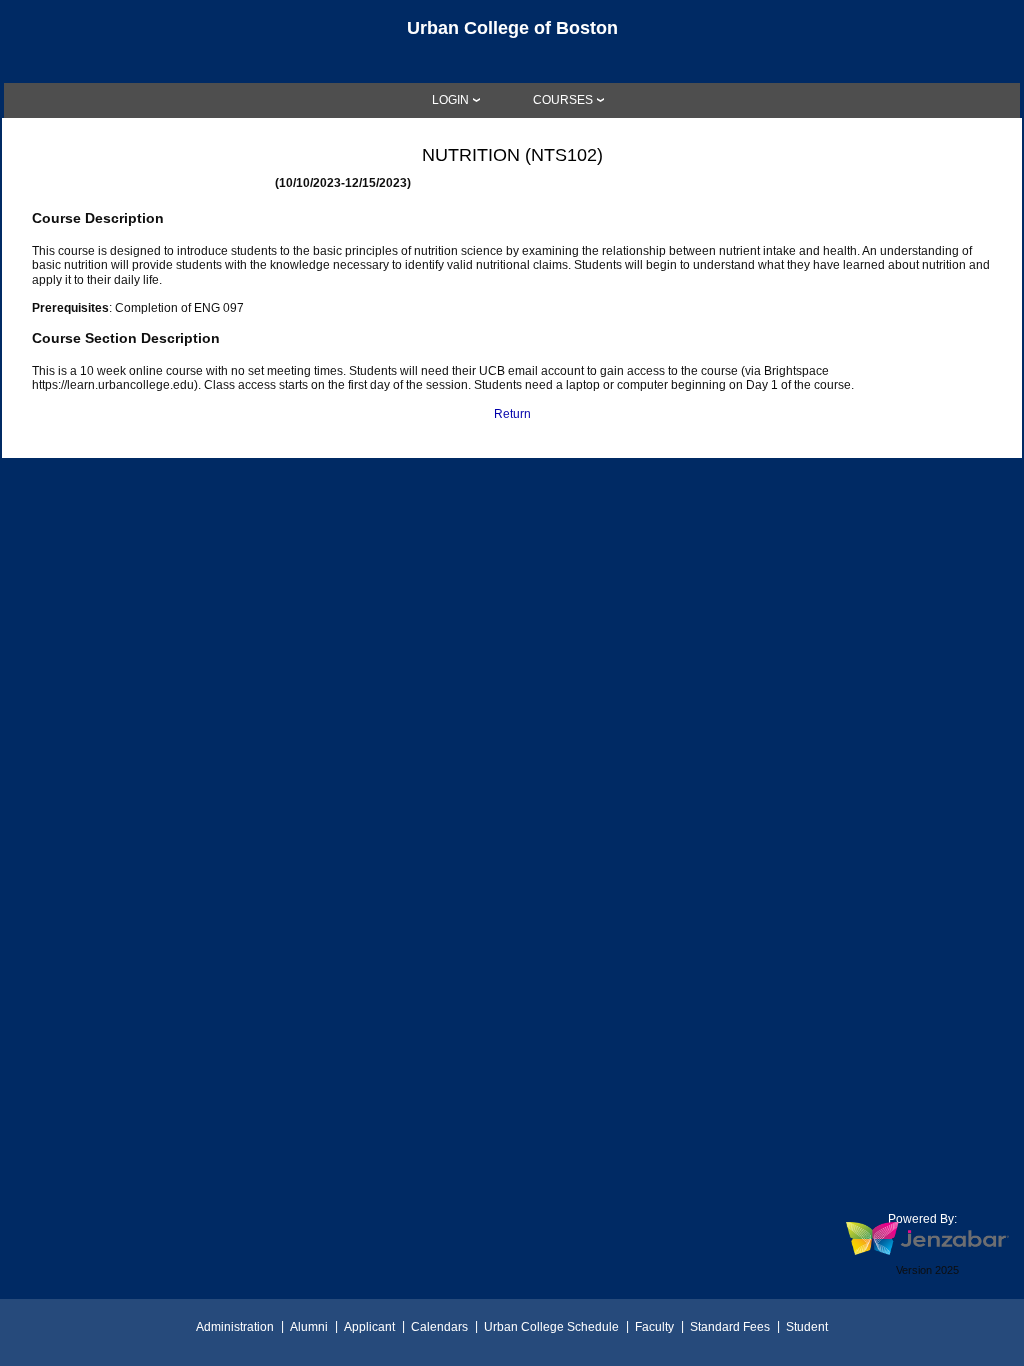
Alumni (309, 1327)
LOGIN (450, 100)
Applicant (369, 1327)
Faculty (654, 1327)
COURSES (563, 100)
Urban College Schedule (551, 1327)
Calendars (439, 1327)
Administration (235, 1327)
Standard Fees (730, 1327)
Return (512, 414)
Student (807, 1327)
